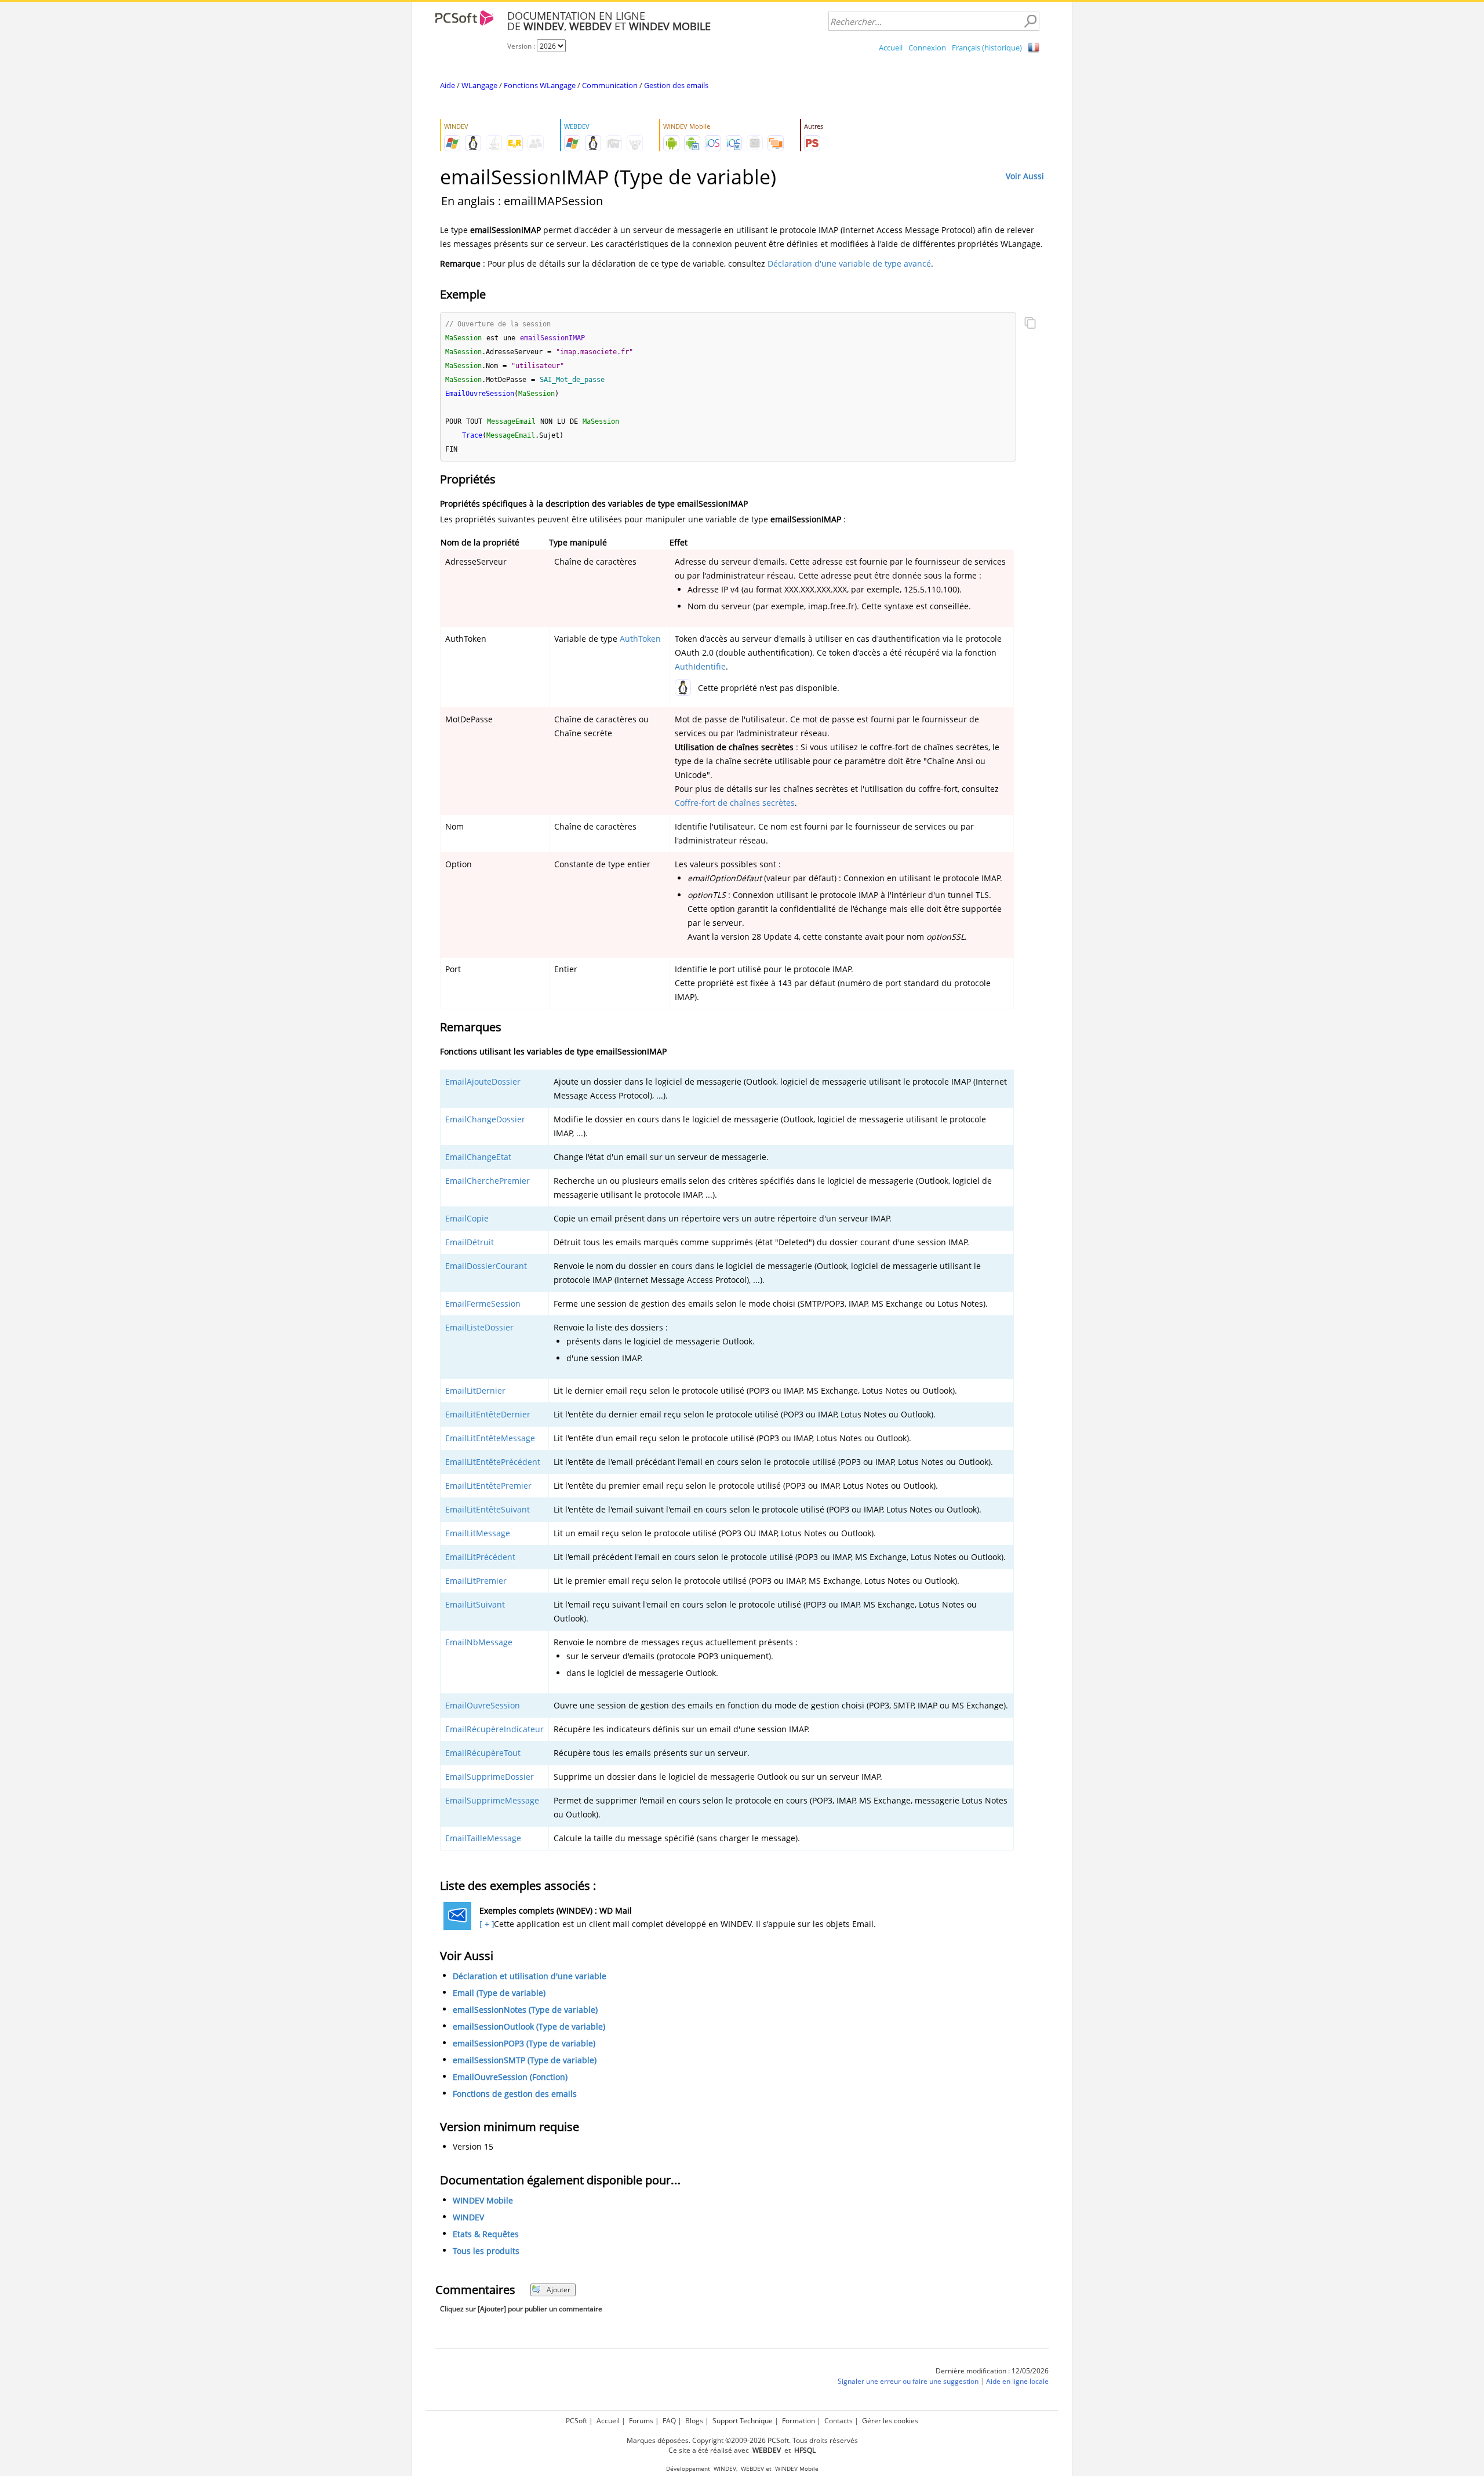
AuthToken (640, 639)
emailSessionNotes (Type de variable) (525, 2010)
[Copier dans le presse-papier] (1030, 324)
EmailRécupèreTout (483, 1753)
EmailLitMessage (478, 1533)
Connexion (927, 48)
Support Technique (743, 2421)
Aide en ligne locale (1017, 2381)
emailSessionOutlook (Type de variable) (529, 2026)
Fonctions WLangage (540, 85)
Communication (610, 85)
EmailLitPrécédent (480, 1557)
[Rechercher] (1030, 21)
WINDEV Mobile (483, 2200)
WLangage (479, 85)
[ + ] (485, 1924)
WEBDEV (752, 2469)
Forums (641, 2421)
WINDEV (468, 2217)
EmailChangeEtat (478, 1157)
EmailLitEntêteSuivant (488, 1509)
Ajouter (559, 2290)
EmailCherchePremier (488, 1181)
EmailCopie (467, 1218)
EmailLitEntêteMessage (490, 1438)
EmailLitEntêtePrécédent (493, 1462)
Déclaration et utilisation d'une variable (530, 1976)
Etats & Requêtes (486, 2234)
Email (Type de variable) (499, 1993)
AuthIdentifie (700, 666)
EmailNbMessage (479, 1642)
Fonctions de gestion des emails (515, 2094)
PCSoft (576, 2421)
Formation (799, 2421)
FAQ (669, 2421)
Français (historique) (987, 48)
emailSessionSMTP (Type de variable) (525, 2060)
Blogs (694, 2421)
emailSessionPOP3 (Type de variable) (524, 2043)
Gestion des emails (676, 85)
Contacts (839, 2421)
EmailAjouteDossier (483, 1081)
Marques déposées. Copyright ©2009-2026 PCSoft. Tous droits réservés (742, 2440)
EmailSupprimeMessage (492, 1800)
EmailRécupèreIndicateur (494, 1729)
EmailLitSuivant (475, 1604)
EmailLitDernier (475, 1390)
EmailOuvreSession (483, 1705)
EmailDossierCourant (486, 1266)
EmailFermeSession (483, 1304)
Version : (522, 46)
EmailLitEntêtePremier (488, 1486)
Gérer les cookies (890, 2421)
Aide (448, 85)
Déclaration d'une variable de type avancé (849, 263)
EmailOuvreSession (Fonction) (510, 2077)
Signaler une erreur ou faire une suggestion (908, 2381)
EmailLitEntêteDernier (488, 1414)
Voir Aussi (1025, 176)
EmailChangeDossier (485, 1119)
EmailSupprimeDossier (490, 1777)
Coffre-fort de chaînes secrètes (735, 803)
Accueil (891, 48)
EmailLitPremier (476, 1581)
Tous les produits (486, 2251)
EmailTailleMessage (483, 1838)
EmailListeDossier (479, 1327)
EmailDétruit (470, 1242)
